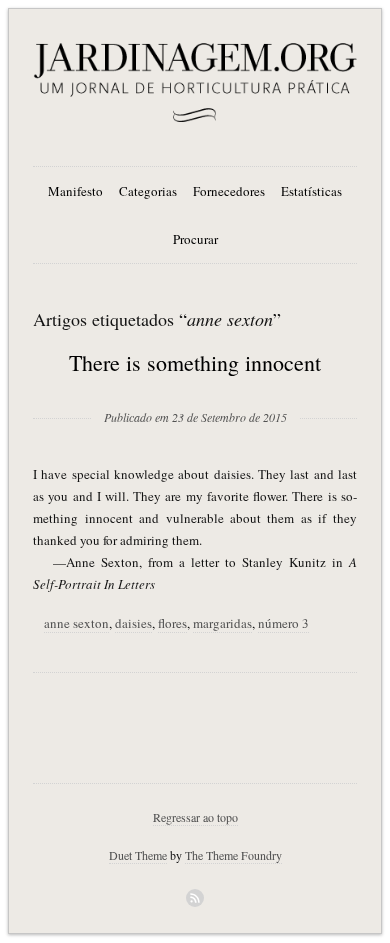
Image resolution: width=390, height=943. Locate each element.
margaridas (222, 623)
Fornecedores (229, 191)
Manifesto (75, 191)
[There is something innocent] (195, 385)
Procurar (195, 239)
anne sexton (76, 623)
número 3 (283, 623)
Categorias (148, 191)
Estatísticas (311, 191)
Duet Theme (138, 855)
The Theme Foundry (233, 855)
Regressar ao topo (195, 817)
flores (172, 623)
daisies (133, 623)
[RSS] (195, 898)
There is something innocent (195, 362)
